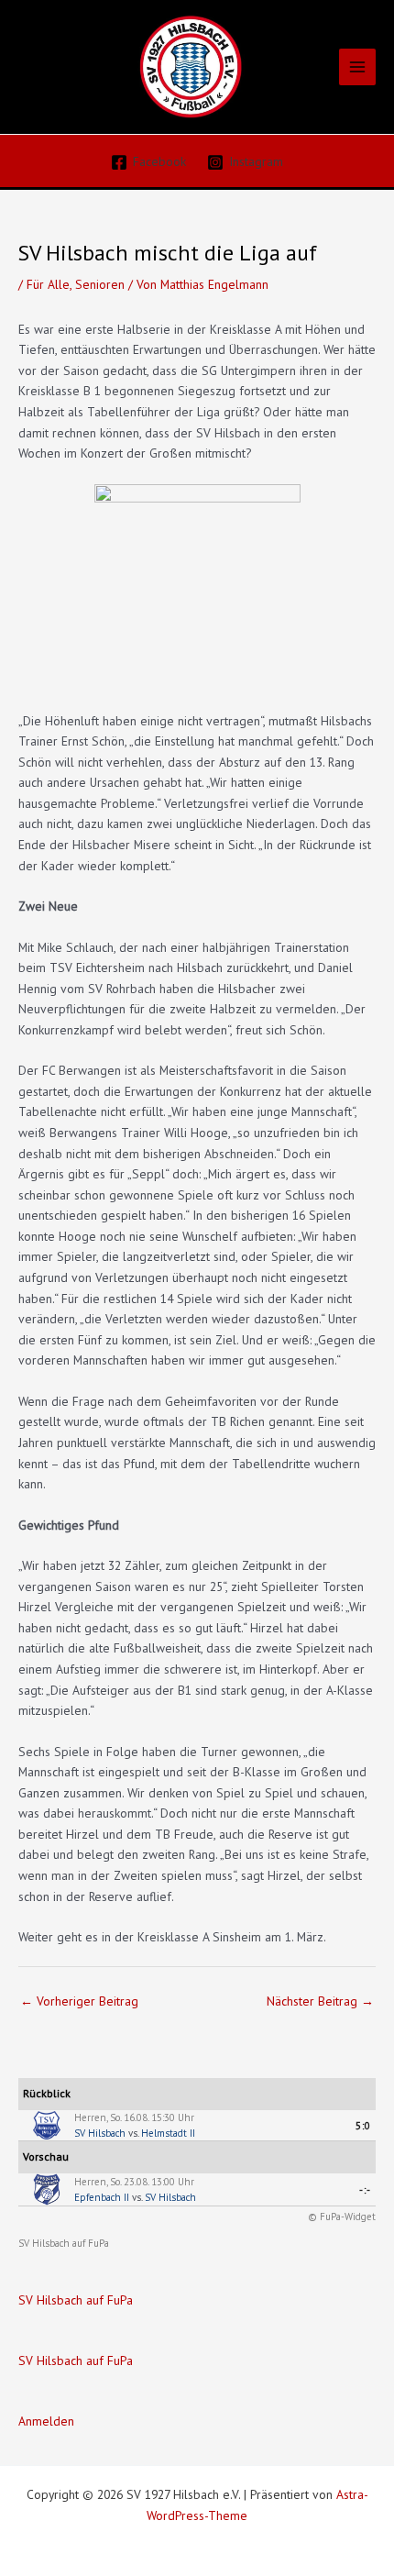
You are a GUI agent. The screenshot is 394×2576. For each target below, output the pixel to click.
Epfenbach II (102, 2197)
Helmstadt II (168, 2133)
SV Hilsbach (100, 2133)
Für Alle (48, 284)
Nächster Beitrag (320, 2001)
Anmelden (46, 2421)
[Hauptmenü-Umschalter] (358, 67)
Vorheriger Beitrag (79, 2001)
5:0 (363, 2126)
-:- (365, 2190)
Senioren (100, 284)
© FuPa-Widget (342, 2217)
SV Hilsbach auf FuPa (64, 2243)
